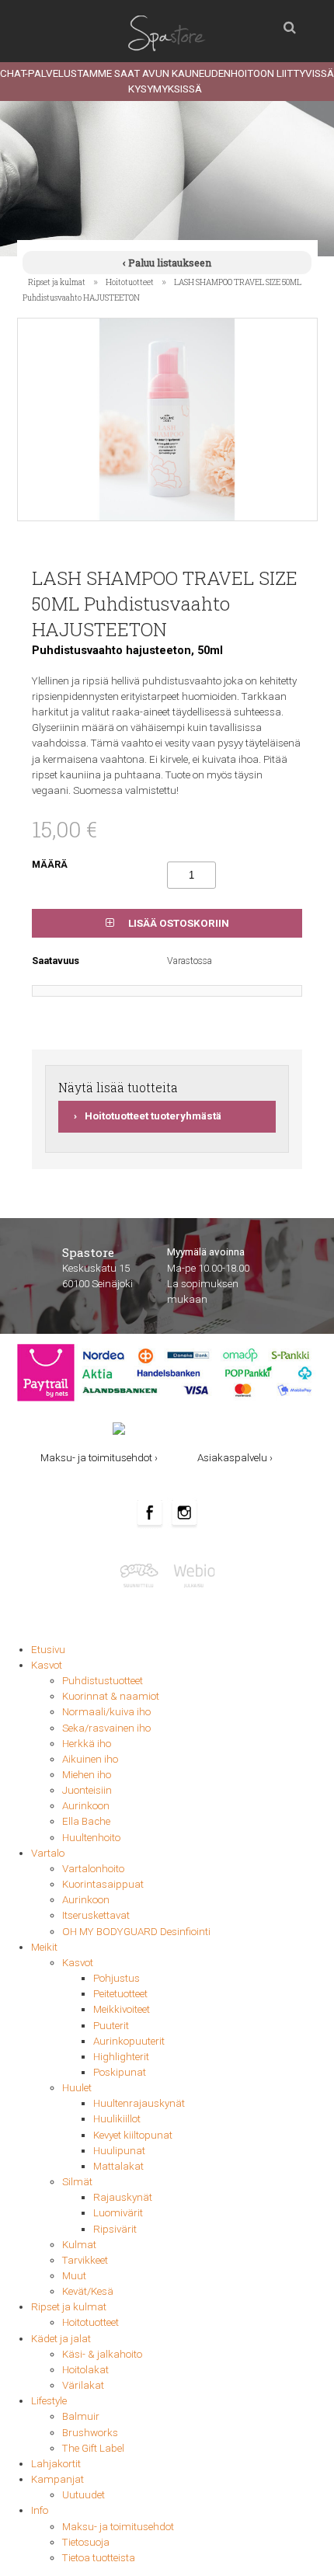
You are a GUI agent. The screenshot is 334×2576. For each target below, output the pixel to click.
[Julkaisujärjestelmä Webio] (192, 1574)
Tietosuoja (86, 2542)
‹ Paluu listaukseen (167, 263)
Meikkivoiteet (122, 2009)
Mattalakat (118, 2166)
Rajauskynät (123, 2197)
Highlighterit (121, 2057)
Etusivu (48, 1650)
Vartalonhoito (93, 1869)
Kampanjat (57, 2479)
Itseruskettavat (96, 1915)
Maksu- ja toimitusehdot (118, 2527)
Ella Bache (86, 1821)
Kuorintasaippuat (103, 1884)
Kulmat (79, 2245)
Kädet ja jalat (61, 2339)
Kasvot (47, 1665)
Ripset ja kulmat (57, 282)
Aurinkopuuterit (129, 2041)
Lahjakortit (56, 2464)
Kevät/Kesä (88, 2291)
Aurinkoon (86, 1806)
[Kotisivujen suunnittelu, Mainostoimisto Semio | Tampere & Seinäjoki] (143, 1574)
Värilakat (83, 2385)
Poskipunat (120, 2072)
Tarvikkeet (85, 2260)
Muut (74, 2276)
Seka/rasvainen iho (106, 1728)
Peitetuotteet (120, 1994)
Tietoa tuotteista (99, 2558)
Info (40, 2510)
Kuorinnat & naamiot (111, 1696)
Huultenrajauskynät (139, 2103)
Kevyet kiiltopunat (133, 2135)
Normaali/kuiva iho (106, 1712)
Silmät (77, 2182)
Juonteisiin (87, 1790)
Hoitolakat (85, 2370)
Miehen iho (87, 1775)
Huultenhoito (91, 1838)
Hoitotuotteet (130, 282)
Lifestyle (49, 2401)
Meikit (44, 1947)
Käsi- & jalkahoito (102, 2354)
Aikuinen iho (90, 1759)
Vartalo (48, 1853)
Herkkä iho (87, 1744)
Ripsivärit (115, 2229)
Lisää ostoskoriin (177, 923)
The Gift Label (93, 2448)
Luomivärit (118, 2213)
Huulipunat (119, 2151)
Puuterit (111, 2026)
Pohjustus (117, 1978)
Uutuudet (83, 2495)
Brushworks (90, 2433)
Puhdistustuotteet (103, 1681)
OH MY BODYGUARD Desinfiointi (136, 1932)
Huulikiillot (117, 2119)
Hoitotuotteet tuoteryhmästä (153, 1116)
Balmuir (81, 2416)
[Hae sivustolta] (290, 23)
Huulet (77, 2088)
